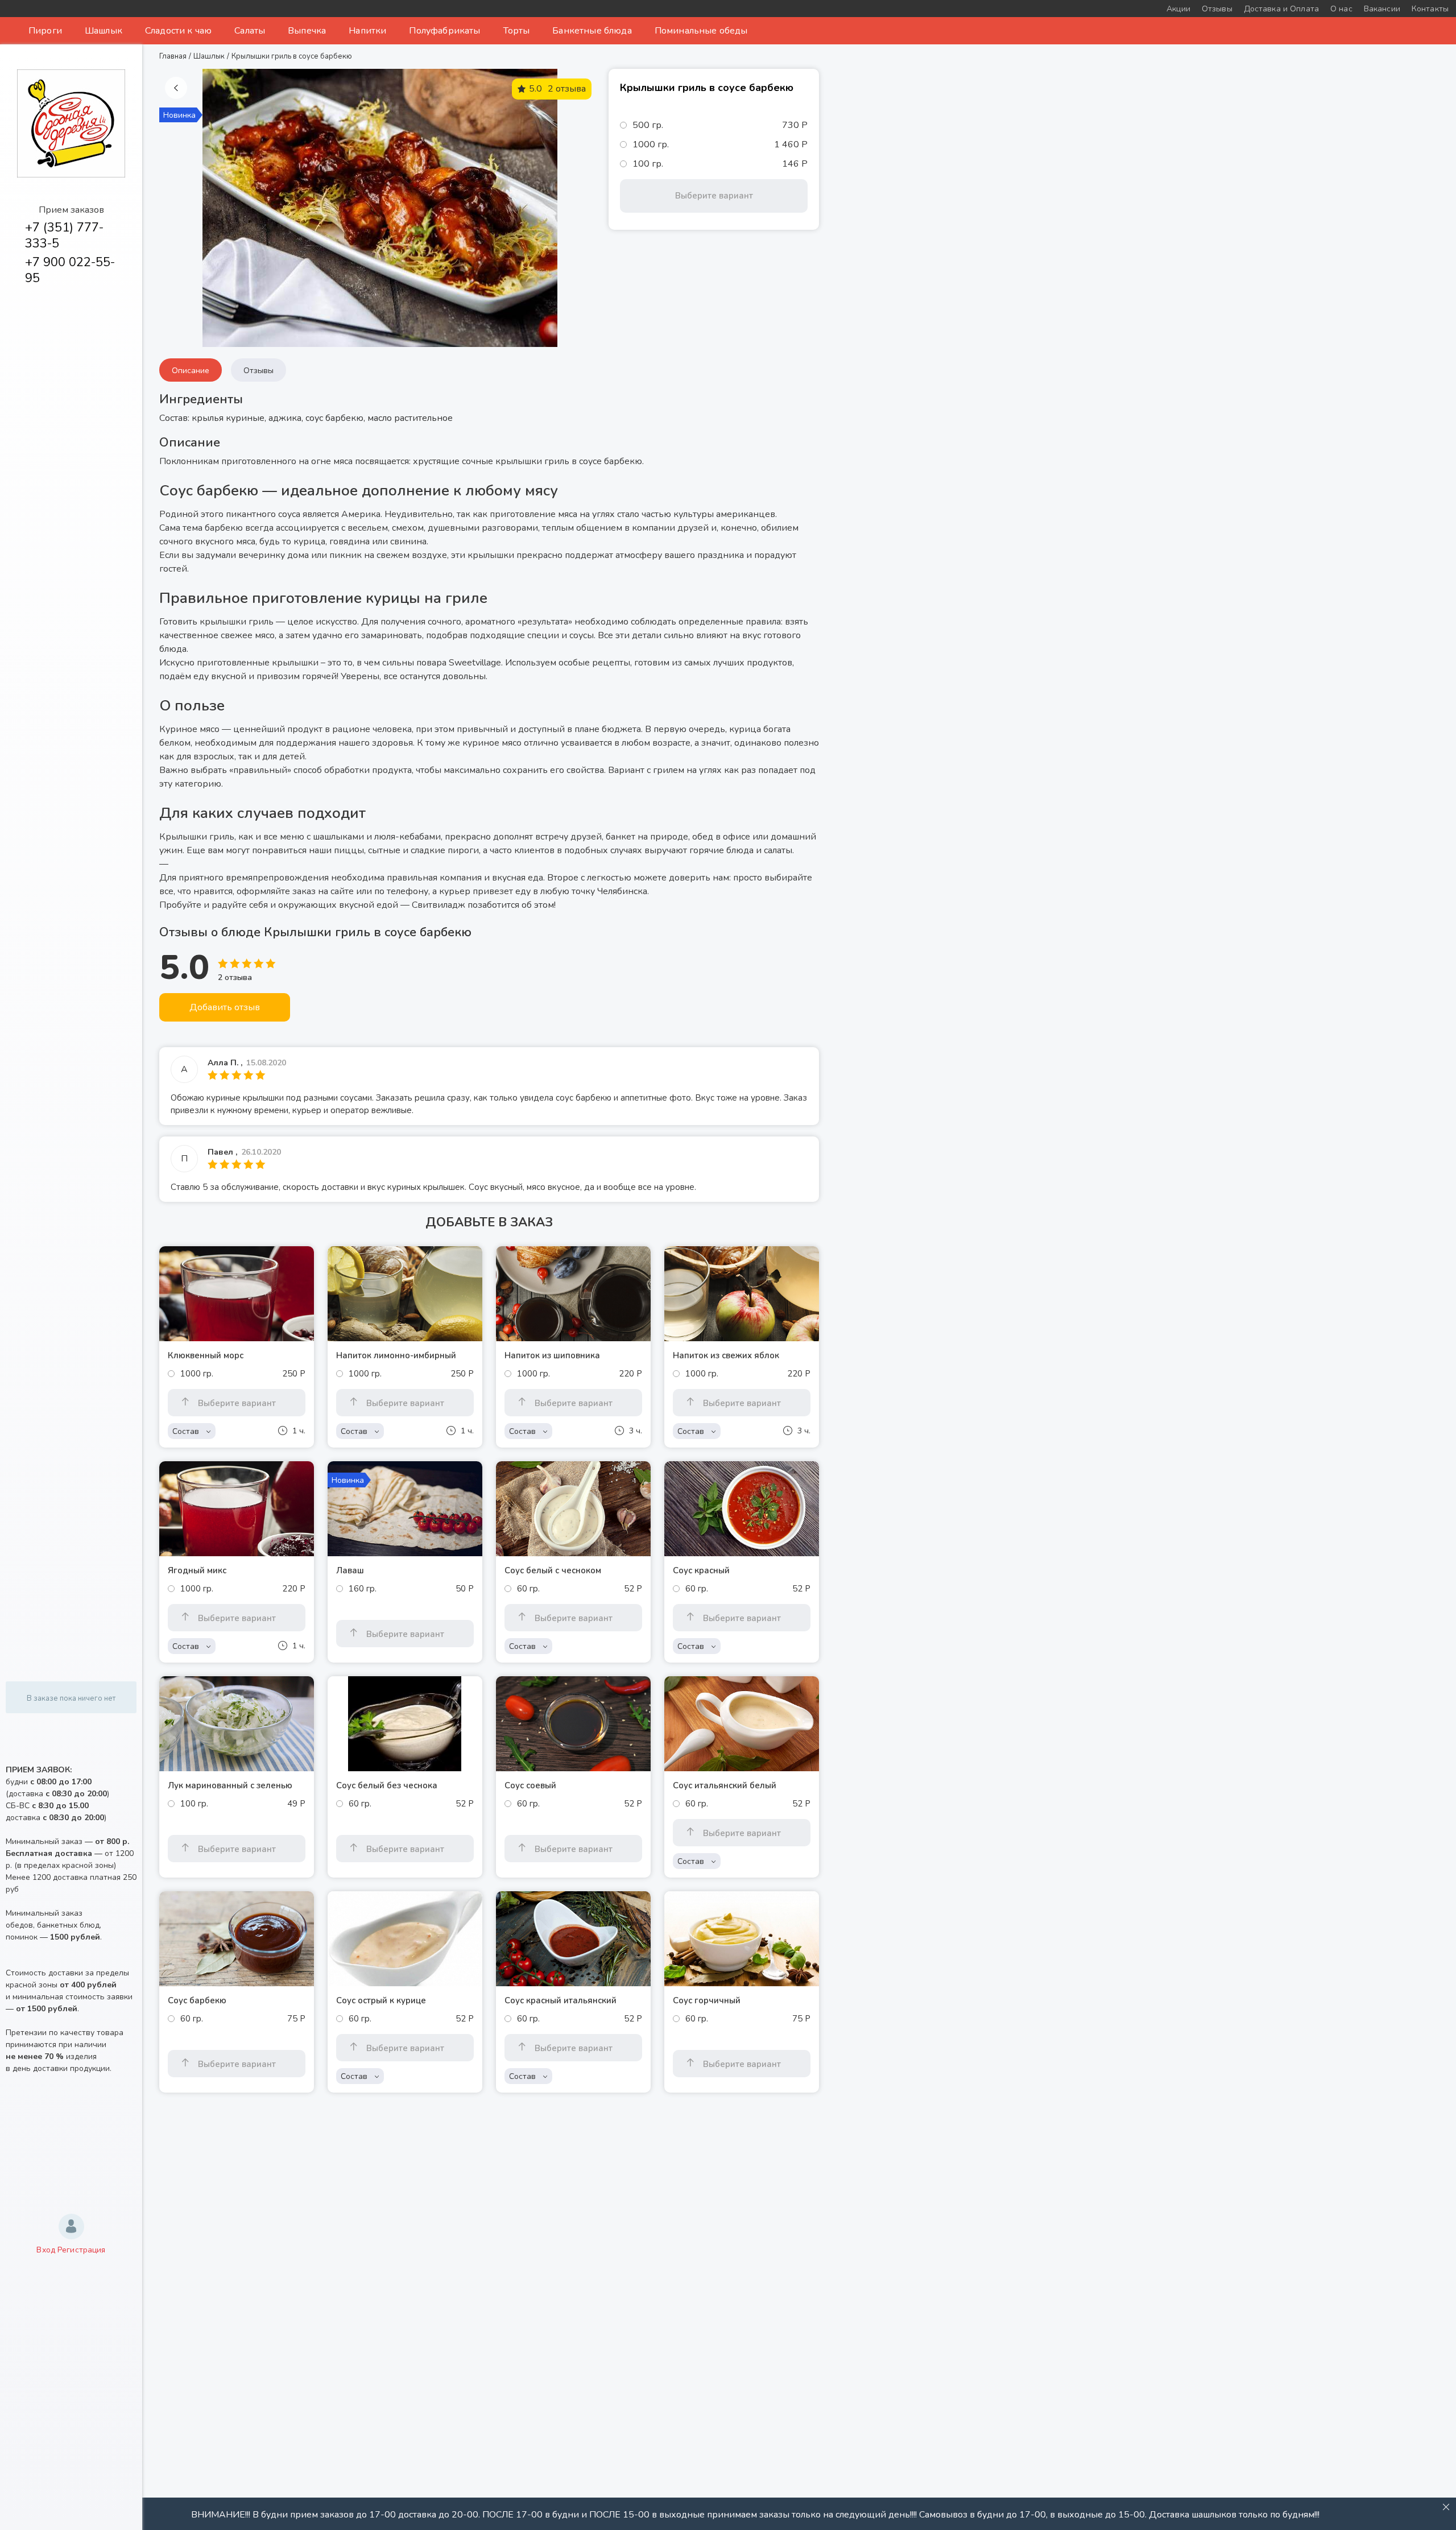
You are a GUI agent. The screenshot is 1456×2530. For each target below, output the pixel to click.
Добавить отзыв (225, 1007)
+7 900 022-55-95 (70, 270)
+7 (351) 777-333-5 (64, 235)
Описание (191, 371)
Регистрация (82, 2250)
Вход (46, 2250)
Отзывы (258, 371)
